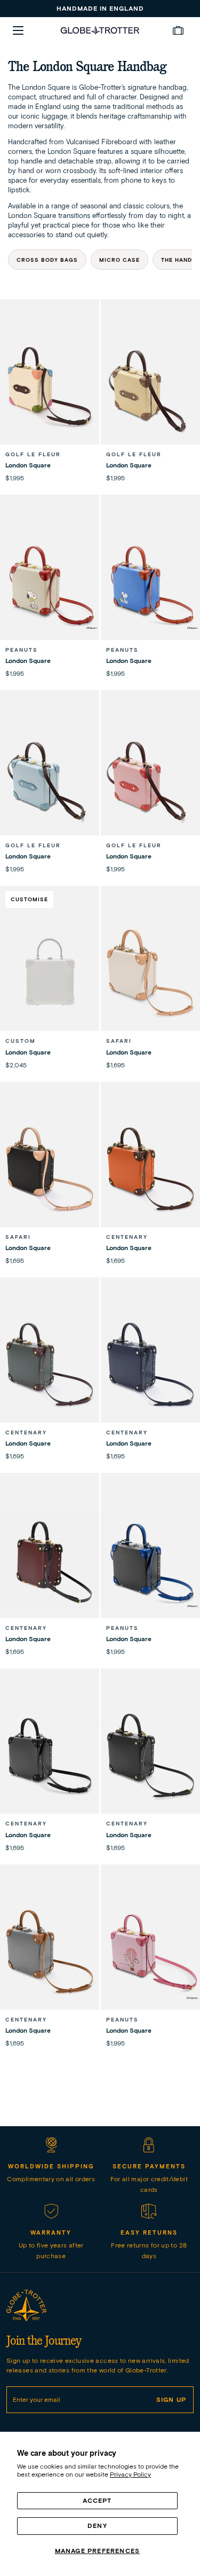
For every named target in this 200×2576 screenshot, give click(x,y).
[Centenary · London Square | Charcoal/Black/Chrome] (50, 1755)
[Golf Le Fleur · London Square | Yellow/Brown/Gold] (150, 386)
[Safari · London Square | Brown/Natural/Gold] (50, 1169)
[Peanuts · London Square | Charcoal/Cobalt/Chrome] (150, 1560)
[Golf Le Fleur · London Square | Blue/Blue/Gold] (50, 777)
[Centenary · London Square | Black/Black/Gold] (150, 1755)
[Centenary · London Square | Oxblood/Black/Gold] (50, 1560)
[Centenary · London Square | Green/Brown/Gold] (50, 1364)
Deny (97, 2526)
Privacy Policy (130, 2474)
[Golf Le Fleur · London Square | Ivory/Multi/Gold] (50, 386)
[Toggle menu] (18, 30)
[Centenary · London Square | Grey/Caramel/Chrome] (50, 1951)
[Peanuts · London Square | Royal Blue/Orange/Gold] (150, 582)
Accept (97, 2500)
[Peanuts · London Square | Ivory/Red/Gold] (50, 582)
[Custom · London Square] (50, 973)
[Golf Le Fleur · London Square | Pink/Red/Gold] (150, 777)
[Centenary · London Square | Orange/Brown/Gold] (150, 1169)
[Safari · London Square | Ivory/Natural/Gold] (150, 973)
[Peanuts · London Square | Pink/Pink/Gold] (150, 1951)
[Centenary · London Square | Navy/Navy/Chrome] (150, 1364)
